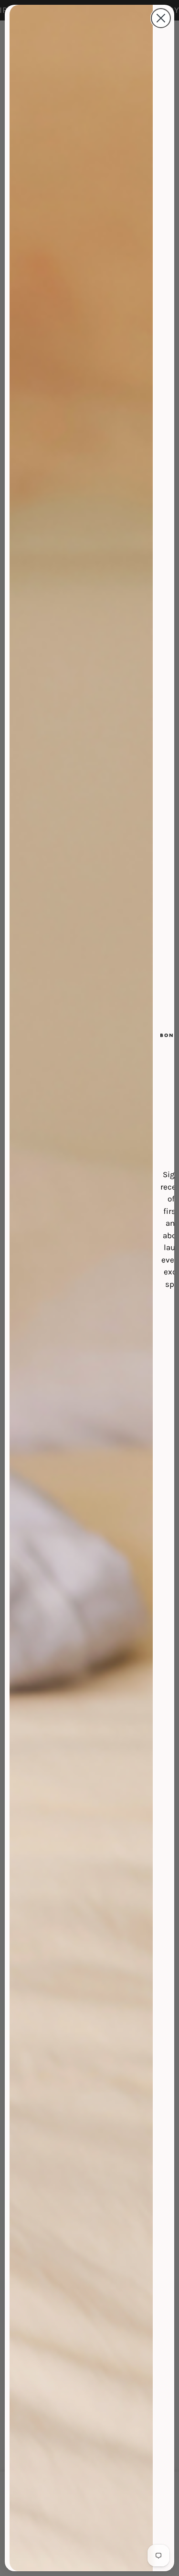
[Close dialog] (161, 18)
